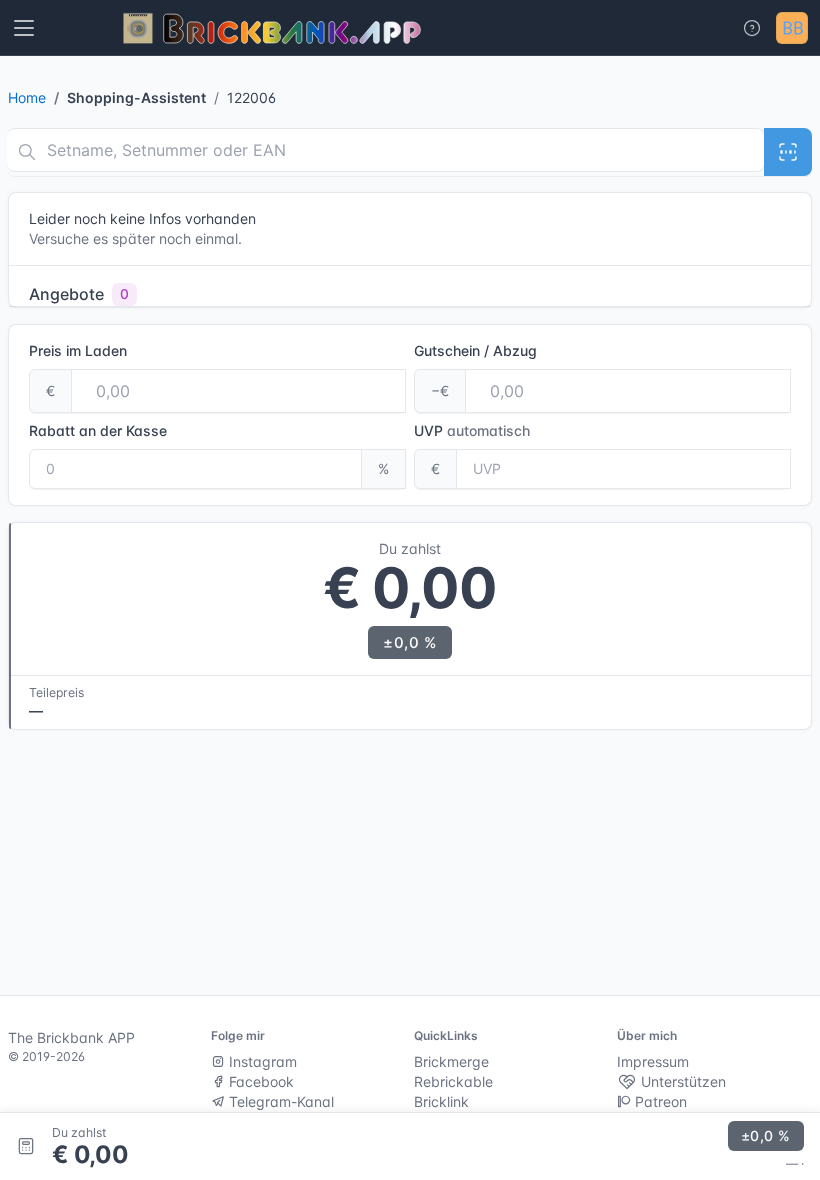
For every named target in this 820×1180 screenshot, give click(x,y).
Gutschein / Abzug (475, 350)
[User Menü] (792, 28)
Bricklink (441, 1101)
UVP (472, 430)
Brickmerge (451, 1061)
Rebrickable (453, 1081)
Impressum (653, 1061)
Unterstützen (681, 1081)
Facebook (259, 1081)
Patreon (659, 1101)
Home (27, 97)
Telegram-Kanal (279, 1101)
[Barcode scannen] (788, 152)
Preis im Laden (78, 350)
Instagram (261, 1061)
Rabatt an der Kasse (98, 430)
